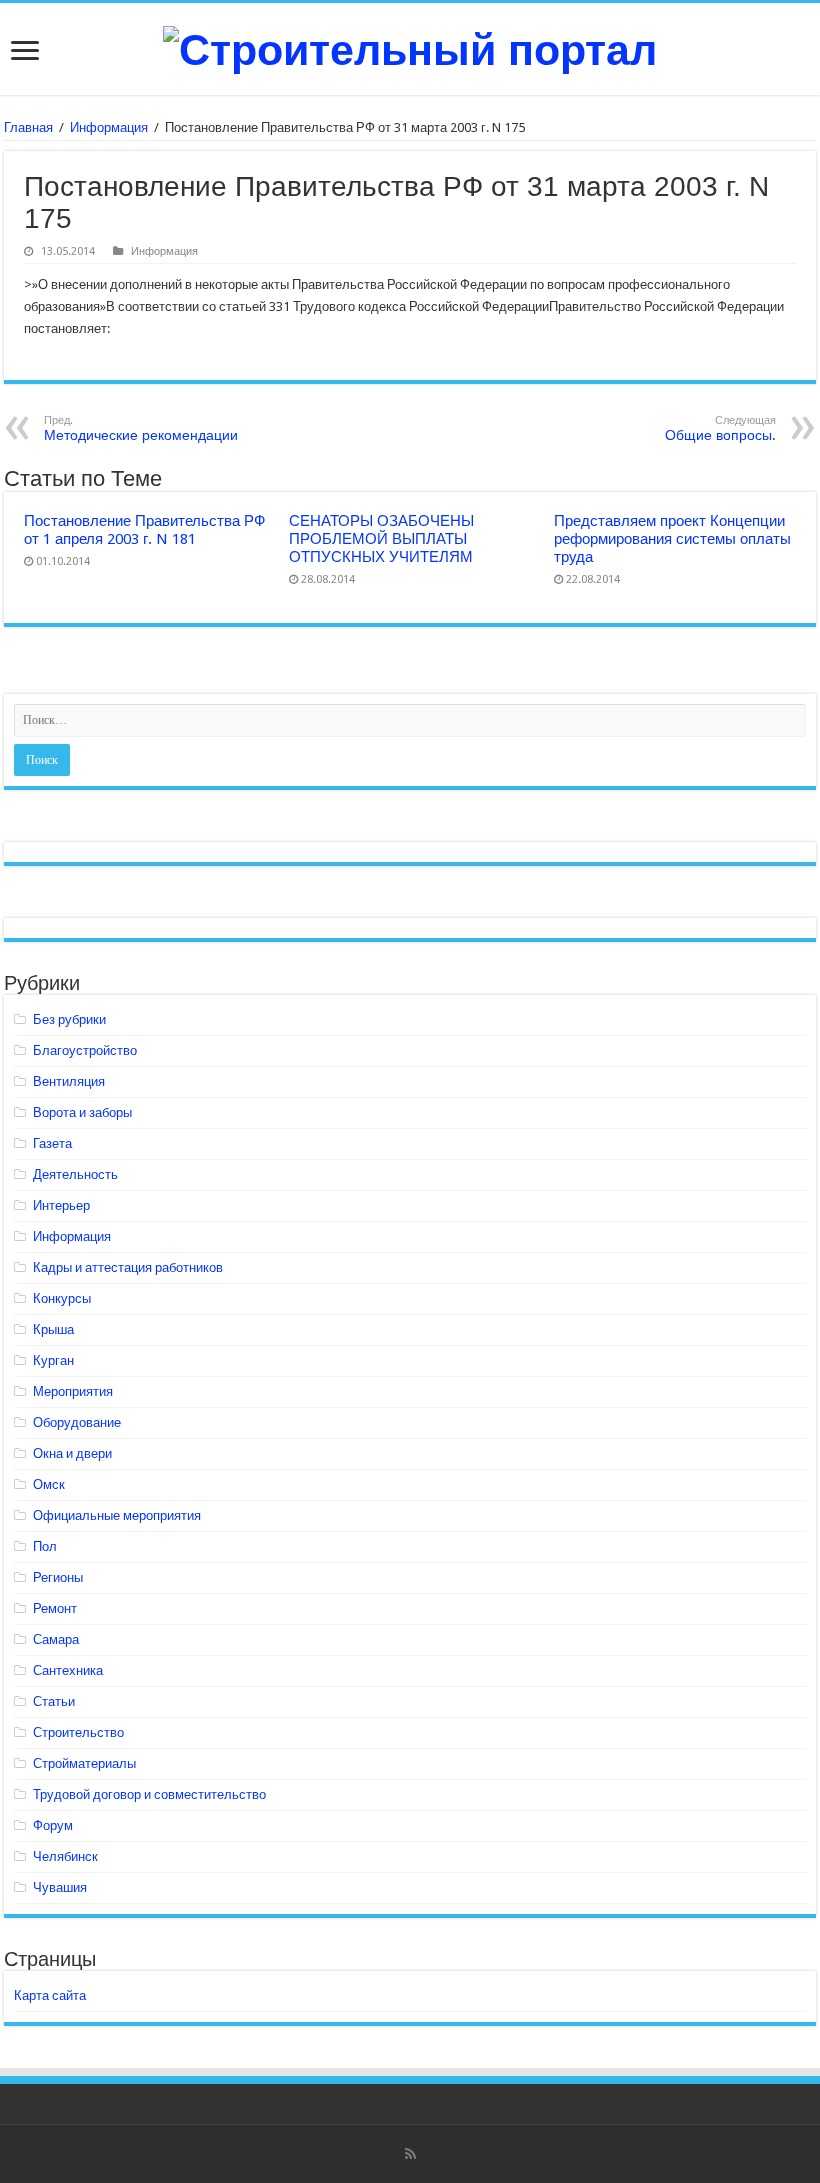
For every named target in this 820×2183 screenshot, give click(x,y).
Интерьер (61, 1205)
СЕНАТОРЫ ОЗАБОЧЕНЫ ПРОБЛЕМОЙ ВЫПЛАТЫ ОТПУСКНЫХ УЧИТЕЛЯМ (381, 539)
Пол (45, 1546)
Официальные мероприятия (117, 1515)
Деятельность (75, 1174)
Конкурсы (62, 1298)
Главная (28, 127)
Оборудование (77, 1422)
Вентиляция (69, 1081)
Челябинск (65, 1856)
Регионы (58, 1577)
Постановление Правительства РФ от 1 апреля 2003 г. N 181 (144, 530)
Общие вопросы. (720, 428)
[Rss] (410, 2154)
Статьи (54, 1701)
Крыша (53, 1329)
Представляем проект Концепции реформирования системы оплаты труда (672, 539)
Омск (49, 1484)
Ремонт (55, 1608)
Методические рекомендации (141, 428)
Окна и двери (72, 1453)
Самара (56, 1639)
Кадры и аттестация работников (128, 1267)
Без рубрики (69, 1019)
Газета (52, 1143)
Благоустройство (85, 1050)
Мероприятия (73, 1391)
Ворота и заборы (82, 1112)
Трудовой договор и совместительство (149, 1794)
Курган (53, 1360)
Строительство (78, 1732)
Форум (53, 1825)
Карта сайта (50, 1995)
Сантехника (68, 1670)
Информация (109, 127)
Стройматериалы (84, 1763)
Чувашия (60, 1887)
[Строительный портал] (410, 47)
